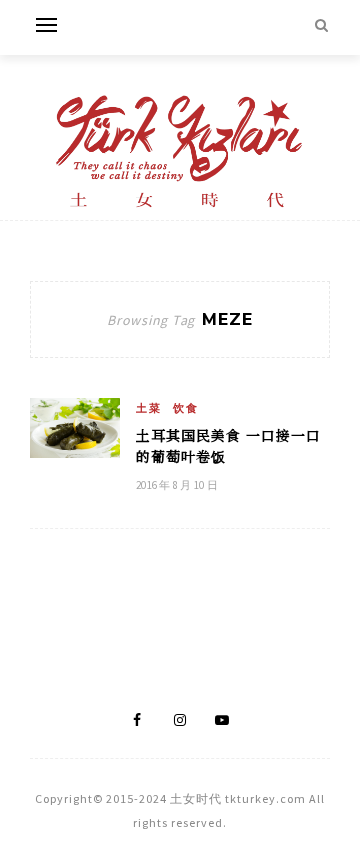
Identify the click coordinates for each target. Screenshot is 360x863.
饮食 (186, 408)
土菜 (149, 408)
